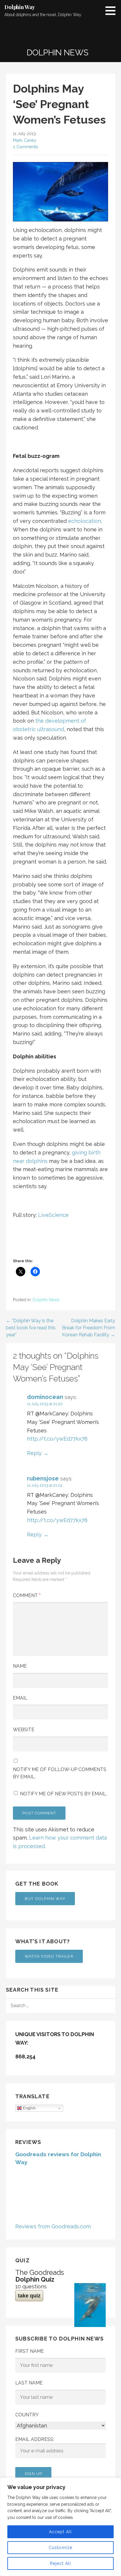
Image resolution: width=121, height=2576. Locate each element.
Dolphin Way (20, 7)
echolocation (85, 521)
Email (20, 1698)
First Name (30, 2351)
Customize (61, 2548)
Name (20, 1666)
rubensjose (43, 1478)
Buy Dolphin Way (45, 1899)
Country (27, 2415)
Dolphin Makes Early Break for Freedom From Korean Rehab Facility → (89, 1328)
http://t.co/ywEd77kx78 (57, 1439)
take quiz (29, 2296)
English (29, 2108)
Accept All (61, 2532)
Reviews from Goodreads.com (53, 2226)
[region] (60, 2527)
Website (24, 1730)
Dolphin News (46, 1300)
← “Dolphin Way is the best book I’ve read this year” (31, 1328)
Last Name (29, 2383)
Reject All (61, 2563)
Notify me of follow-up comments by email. (60, 1773)
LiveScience (53, 1215)
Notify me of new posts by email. (63, 1794)
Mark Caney (25, 140)
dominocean (45, 1397)
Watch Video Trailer (49, 1956)
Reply (34, 1453)
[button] (112, 11)
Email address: (35, 2439)
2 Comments (26, 147)
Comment (27, 1595)
